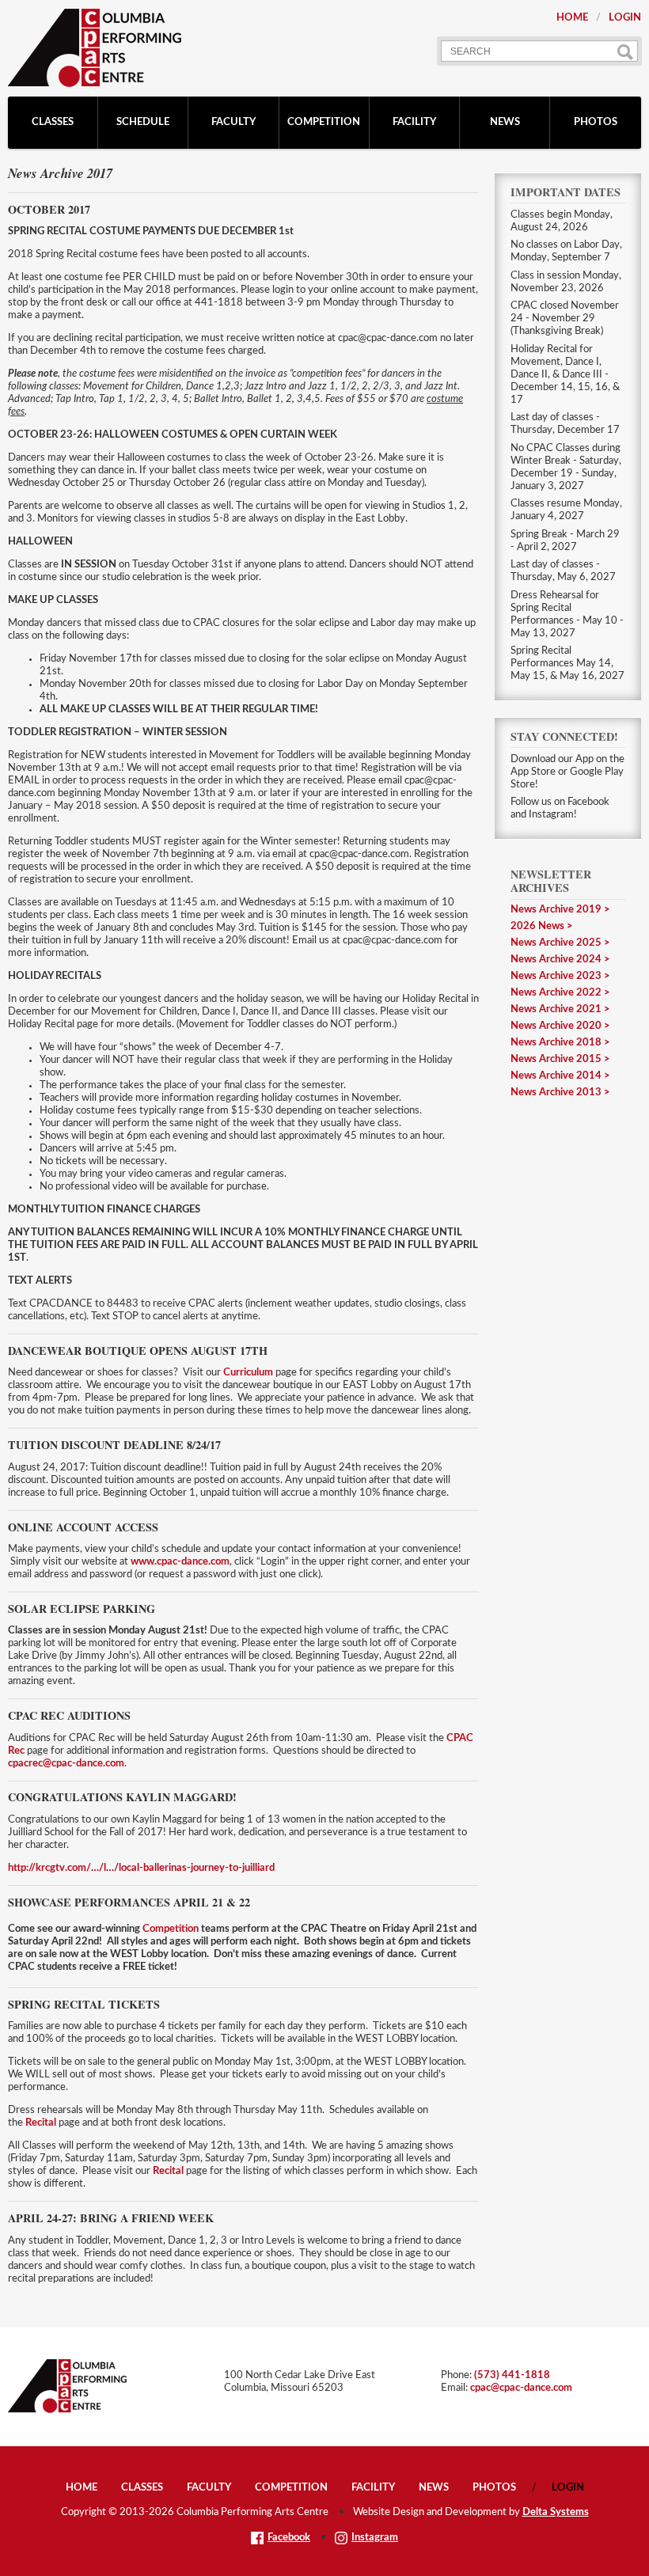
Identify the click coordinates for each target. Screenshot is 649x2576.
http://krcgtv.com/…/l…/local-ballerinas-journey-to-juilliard (141, 1868)
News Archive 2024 (556, 960)
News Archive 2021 (556, 1009)
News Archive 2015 (556, 1059)
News (505, 122)
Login (625, 18)
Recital (41, 2123)
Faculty (233, 122)
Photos (596, 122)
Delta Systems (556, 2512)
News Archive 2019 (556, 910)
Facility (414, 122)
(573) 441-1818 (512, 2375)
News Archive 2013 (556, 1093)
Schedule (143, 122)
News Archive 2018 (556, 1043)
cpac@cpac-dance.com (521, 2388)
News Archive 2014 (556, 1076)
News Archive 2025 (556, 943)
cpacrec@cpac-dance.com (66, 1764)
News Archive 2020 (556, 1026)
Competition (324, 122)
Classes (53, 122)
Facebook (289, 2538)
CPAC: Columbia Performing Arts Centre (95, 48)
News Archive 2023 (556, 976)
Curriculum (249, 1373)
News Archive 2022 (556, 993)
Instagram (375, 2538)
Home (572, 18)
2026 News (537, 926)
